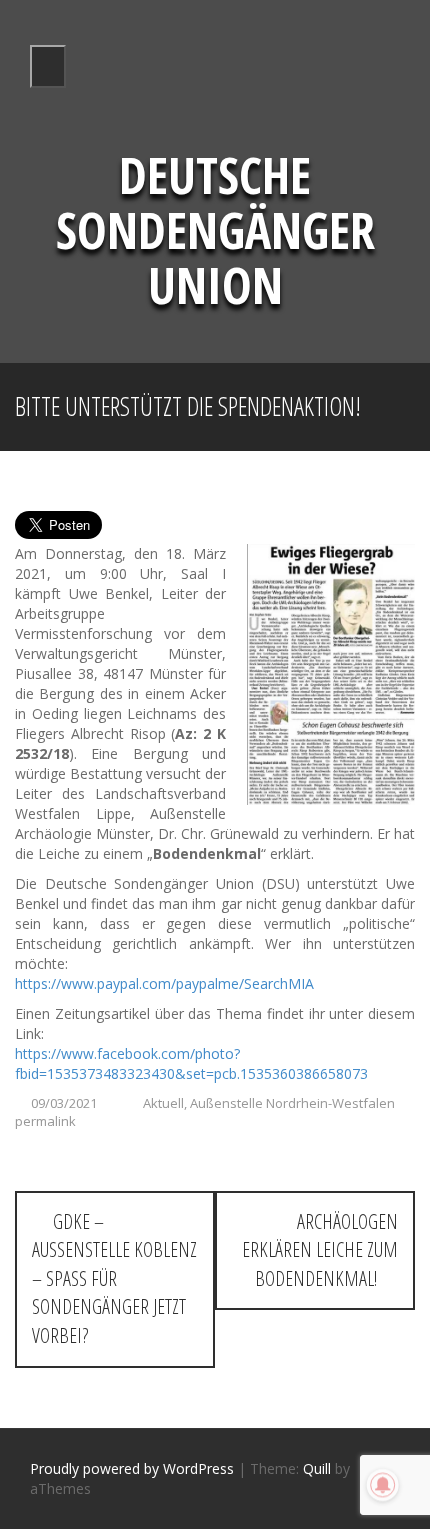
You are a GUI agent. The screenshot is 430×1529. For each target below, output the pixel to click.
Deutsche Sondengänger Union (215, 230)
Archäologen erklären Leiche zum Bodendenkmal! (320, 1250)
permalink (45, 1121)
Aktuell (163, 1103)
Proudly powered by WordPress (132, 1468)
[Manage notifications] (383, 1485)
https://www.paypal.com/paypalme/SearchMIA (164, 983)
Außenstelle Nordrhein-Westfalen (292, 1103)
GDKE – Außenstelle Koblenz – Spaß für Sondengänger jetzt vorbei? (114, 1278)
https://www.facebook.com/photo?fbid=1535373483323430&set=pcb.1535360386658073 (191, 1063)
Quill (317, 1468)
